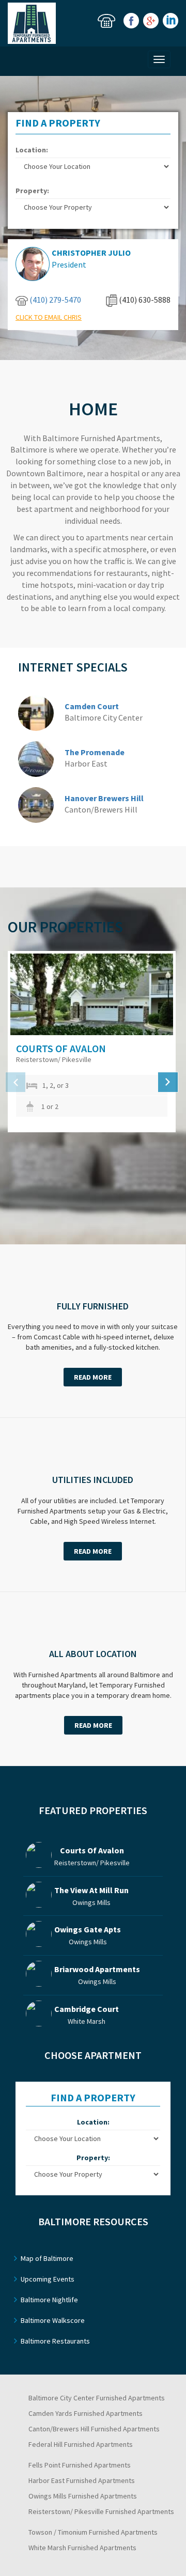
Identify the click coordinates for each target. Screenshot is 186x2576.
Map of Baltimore (47, 2258)
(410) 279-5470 (55, 300)
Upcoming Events (48, 2279)
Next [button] (168, 1082)
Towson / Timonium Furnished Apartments (93, 2532)
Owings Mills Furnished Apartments (83, 2496)
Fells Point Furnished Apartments (80, 2465)
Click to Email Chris (49, 317)
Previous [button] (16, 1082)
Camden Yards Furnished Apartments (86, 2413)
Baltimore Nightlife (49, 2300)
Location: (32, 150)
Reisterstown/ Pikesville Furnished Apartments (101, 2511)
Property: (32, 191)
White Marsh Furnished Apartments (82, 2548)
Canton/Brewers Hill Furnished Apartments (94, 2429)
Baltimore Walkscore (53, 2320)
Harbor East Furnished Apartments (82, 2480)
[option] (97, 1042)
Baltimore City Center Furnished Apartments (97, 2398)
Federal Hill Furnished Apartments (81, 2444)
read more (93, 1377)
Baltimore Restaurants (55, 2341)
